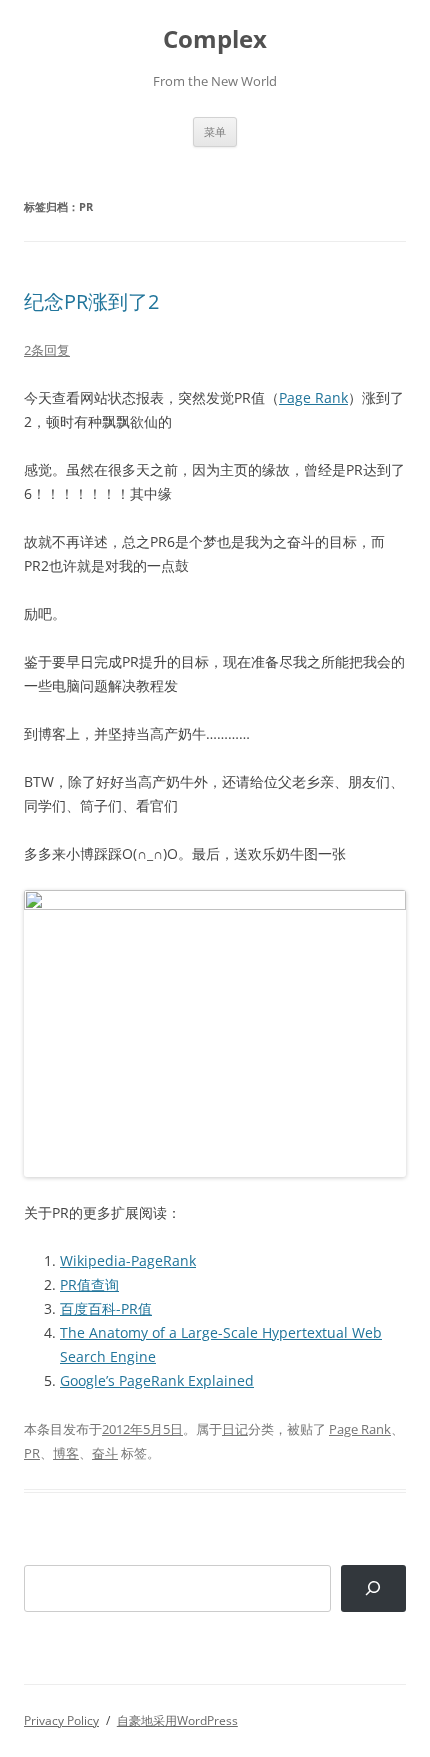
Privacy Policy (61, 1720)
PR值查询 (89, 1284)
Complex (215, 39)
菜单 (215, 131)
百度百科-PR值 (106, 1308)
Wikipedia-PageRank (128, 1260)
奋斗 (105, 1453)
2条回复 (47, 350)
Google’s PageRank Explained (157, 1380)
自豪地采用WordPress (177, 1720)
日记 (235, 1429)
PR (32, 1453)
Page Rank (313, 397)
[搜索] (373, 1588)
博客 (66, 1453)
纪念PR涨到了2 (91, 301)
